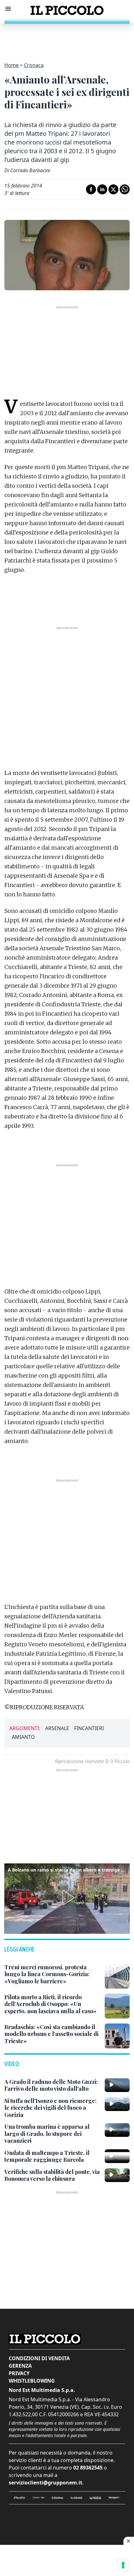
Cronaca (34, 65)
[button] (67, 1898)
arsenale (57, 1728)
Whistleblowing (32, 2381)
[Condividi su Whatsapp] (125, 189)
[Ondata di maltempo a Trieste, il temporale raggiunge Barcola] (117, 2156)
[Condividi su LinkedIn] (102, 189)
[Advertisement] (67, 39)
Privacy (19, 2373)
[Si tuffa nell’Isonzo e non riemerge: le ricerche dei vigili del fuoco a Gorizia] (117, 2104)
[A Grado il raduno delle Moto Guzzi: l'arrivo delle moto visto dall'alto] (117, 2085)
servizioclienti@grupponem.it (45, 2483)
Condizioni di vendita (39, 2358)
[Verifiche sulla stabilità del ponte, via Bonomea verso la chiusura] (117, 2175)
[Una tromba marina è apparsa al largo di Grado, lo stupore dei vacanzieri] (117, 2130)
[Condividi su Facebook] (91, 189)
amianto (23, 1737)
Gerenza (20, 2366)
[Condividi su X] (113, 189)
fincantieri (89, 1728)
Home (12, 65)
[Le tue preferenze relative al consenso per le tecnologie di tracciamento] (123, 2565)
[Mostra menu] (8, 9)
